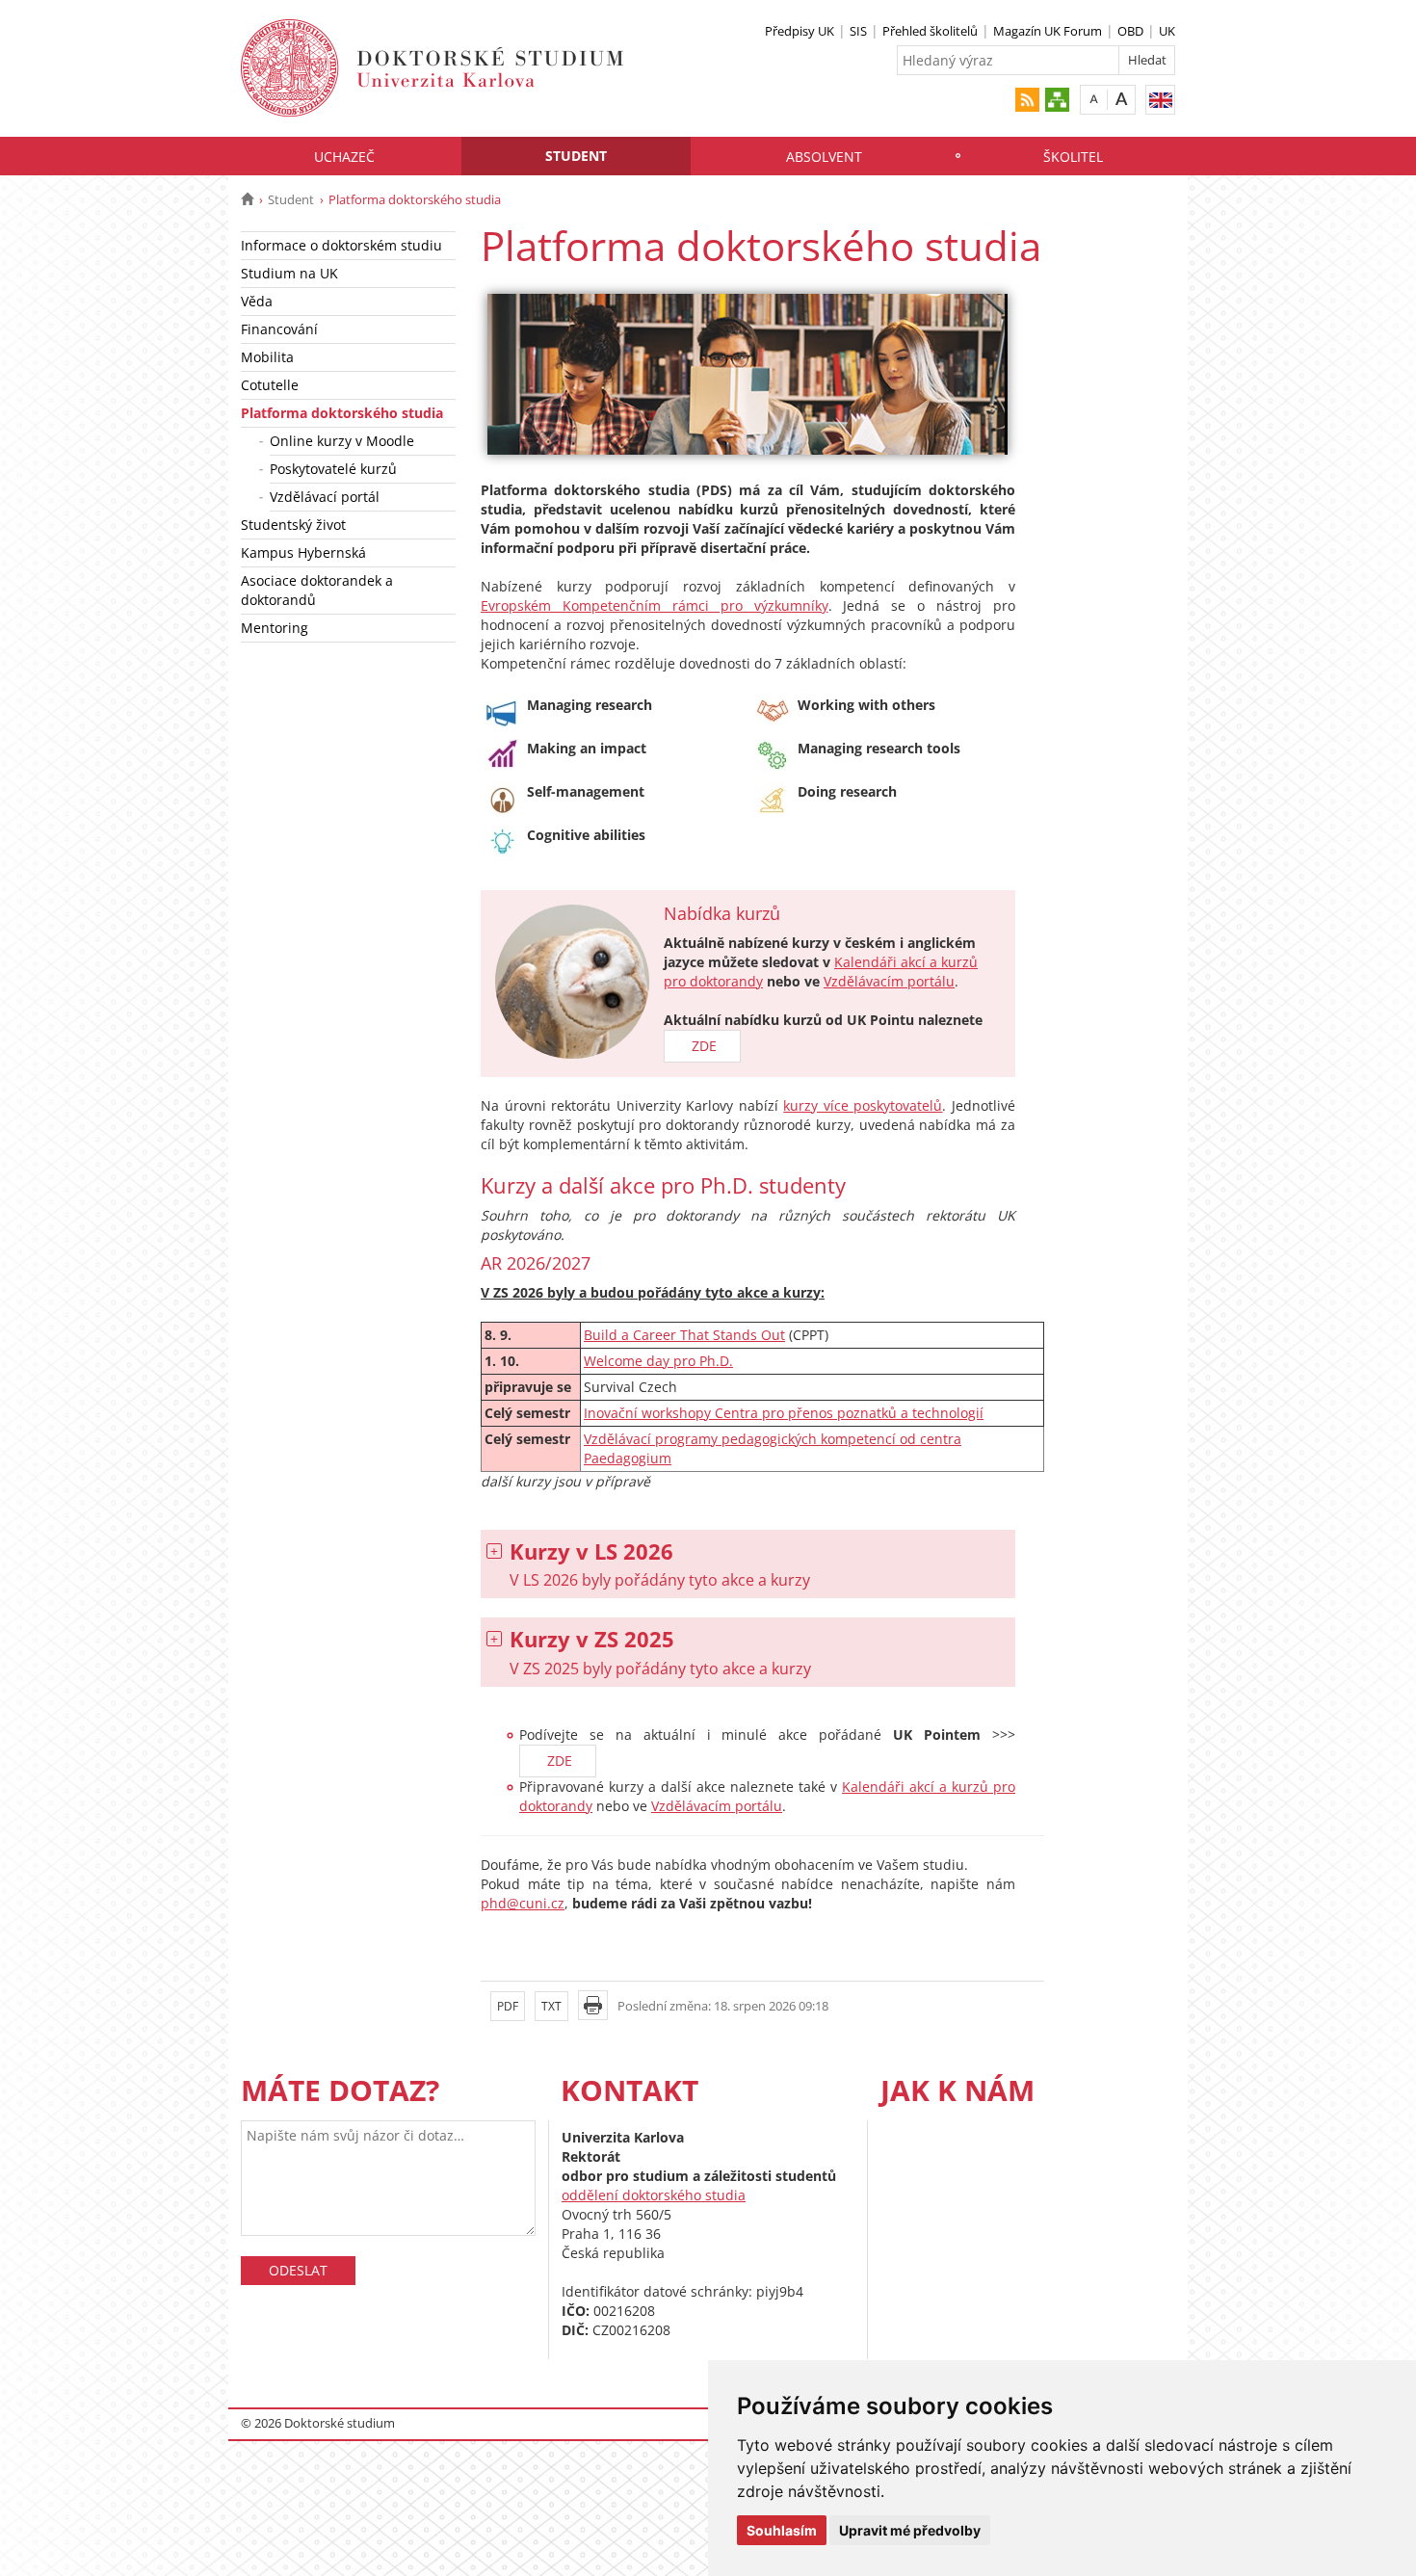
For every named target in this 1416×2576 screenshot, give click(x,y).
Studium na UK (289, 273)
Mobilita (267, 357)
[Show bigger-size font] (1122, 99)
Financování (279, 329)
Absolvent (824, 157)
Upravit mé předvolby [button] (910, 2530)
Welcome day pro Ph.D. (658, 1361)
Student (576, 156)
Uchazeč (344, 157)
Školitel (1073, 157)
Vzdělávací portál (325, 497)
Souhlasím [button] (782, 2530)
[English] (1160, 100)
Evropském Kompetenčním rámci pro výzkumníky (655, 605)
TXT (551, 2006)
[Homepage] (247, 199)
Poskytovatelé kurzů (333, 469)
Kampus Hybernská (303, 552)
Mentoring (275, 628)
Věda (257, 301)
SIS (858, 31)
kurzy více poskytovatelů (863, 1105)
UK (1167, 31)
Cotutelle (270, 385)
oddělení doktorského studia (654, 2195)
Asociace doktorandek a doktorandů (317, 590)
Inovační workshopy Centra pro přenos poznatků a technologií (784, 1413)
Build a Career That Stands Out (684, 1335)
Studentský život (293, 525)
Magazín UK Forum (1048, 31)
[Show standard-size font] (1094, 99)
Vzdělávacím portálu (889, 981)
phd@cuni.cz (523, 1903)
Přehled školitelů (930, 31)
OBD (1130, 31)
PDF (508, 2006)
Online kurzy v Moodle (342, 441)
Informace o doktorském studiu (341, 245)
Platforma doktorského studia (342, 413)
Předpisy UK (800, 31)
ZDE (702, 1046)
